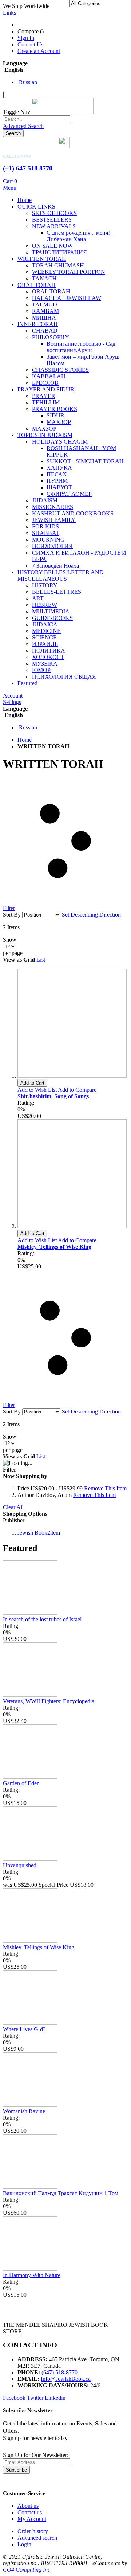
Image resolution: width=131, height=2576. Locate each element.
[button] (38, 1090)
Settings (12, 702)
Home (25, 740)
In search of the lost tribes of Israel (42, 1619)
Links (9, 13)
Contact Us (30, 44)
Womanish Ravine (24, 2111)
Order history (33, 2531)
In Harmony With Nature (32, 2275)
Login (24, 2544)
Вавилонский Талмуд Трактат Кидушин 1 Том (61, 2193)
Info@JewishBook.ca (66, 2379)
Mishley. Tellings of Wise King (54, 1247)
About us (28, 2506)
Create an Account (39, 51)
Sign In (26, 38)
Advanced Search (23, 126)
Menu (10, 188)
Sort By (12, 915)
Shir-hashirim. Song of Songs (53, 1096)
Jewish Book (39, 1533)
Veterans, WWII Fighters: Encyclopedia (49, 1701)
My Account (32, 2519)
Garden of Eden (21, 1783)
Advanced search (37, 2538)
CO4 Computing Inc (27, 2570)
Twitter (35, 2398)
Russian (27, 82)
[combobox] (37, 119)
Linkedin (55, 2398)
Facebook (14, 2398)
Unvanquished (20, 1865)
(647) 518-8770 (59, 2372)
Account (13, 696)
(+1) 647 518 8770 (28, 168)
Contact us (30, 2512)
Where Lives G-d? (24, 2029)
